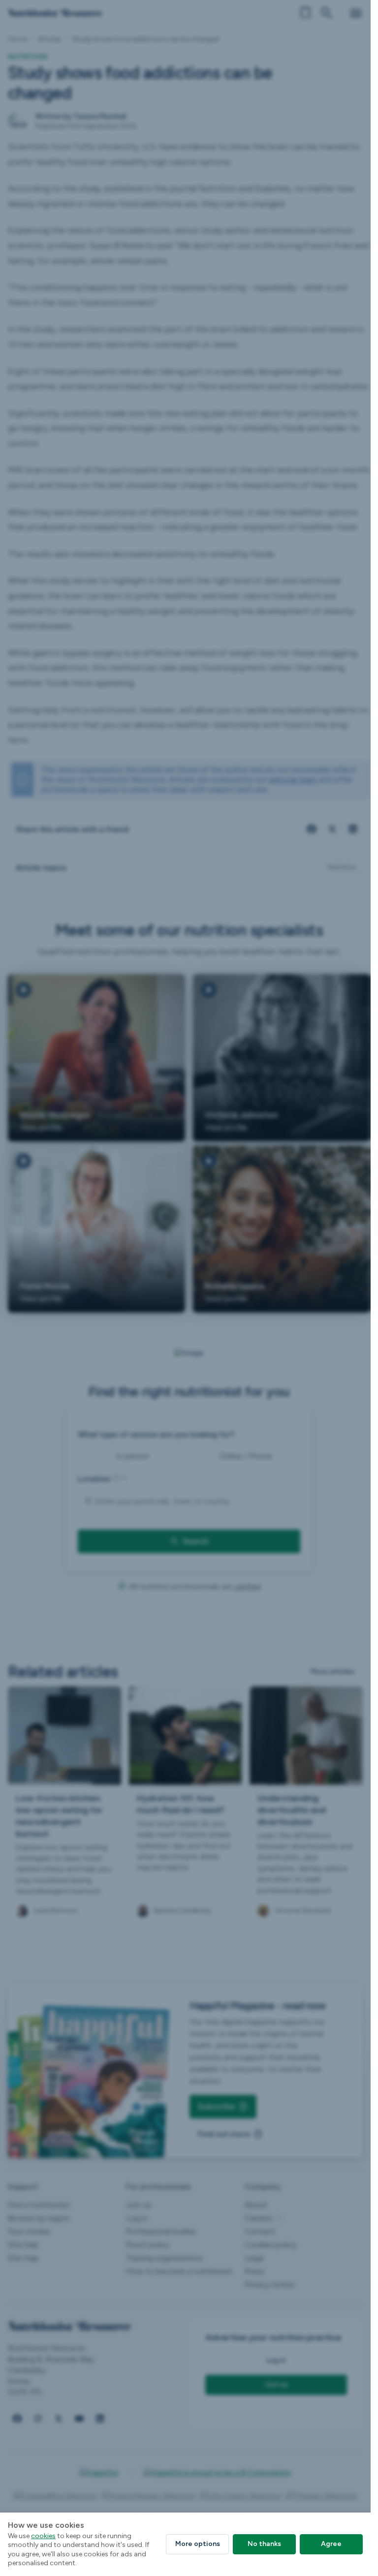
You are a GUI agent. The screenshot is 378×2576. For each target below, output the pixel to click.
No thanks (264, 2544)
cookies (43, 2536)
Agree (331, 2544)
